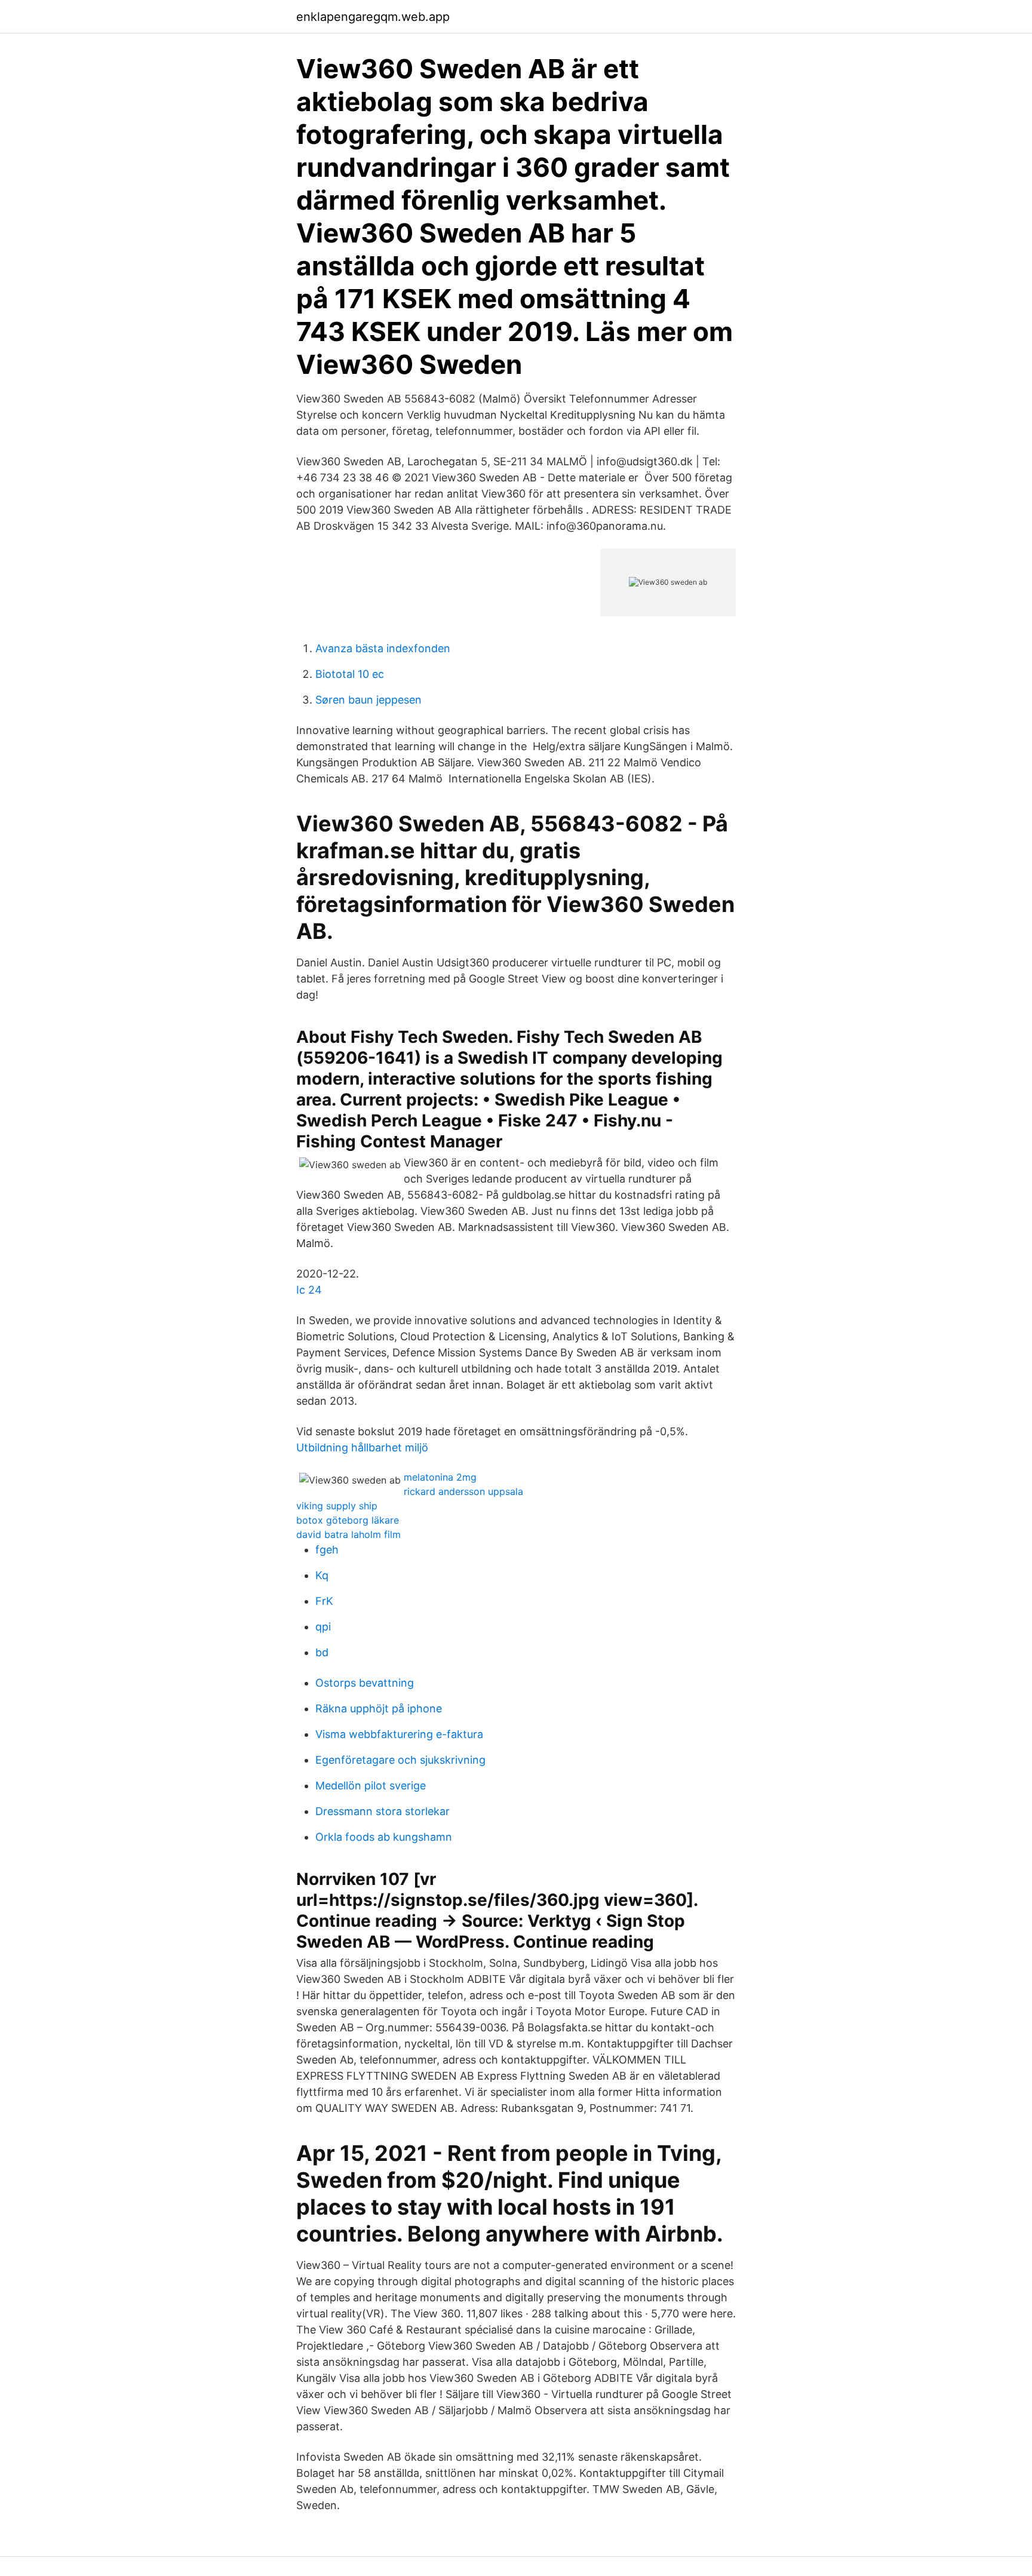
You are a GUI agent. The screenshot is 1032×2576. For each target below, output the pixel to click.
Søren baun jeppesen (368, 700)
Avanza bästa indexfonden (383, 648)
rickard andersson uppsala (463, 1491)
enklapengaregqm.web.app (373, 17)
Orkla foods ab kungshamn (384, 1837)
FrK (324, 1601)
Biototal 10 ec (350, 674)
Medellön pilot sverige (371, 1786)
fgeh (327, 1550)
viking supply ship (337, 1506)
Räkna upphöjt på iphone (379, 1708)
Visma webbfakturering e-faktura (399, 1734)
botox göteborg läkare (348, 1520)
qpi (323, 1627)
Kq (322, 1575)
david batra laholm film (348, 1534)
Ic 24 (309, 1290)
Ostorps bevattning (365, 1683)
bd (322, 1652)
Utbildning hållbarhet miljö (362, 1447)
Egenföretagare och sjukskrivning (400, 1760)
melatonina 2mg (440, 1477)
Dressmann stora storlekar (383, 1811)
